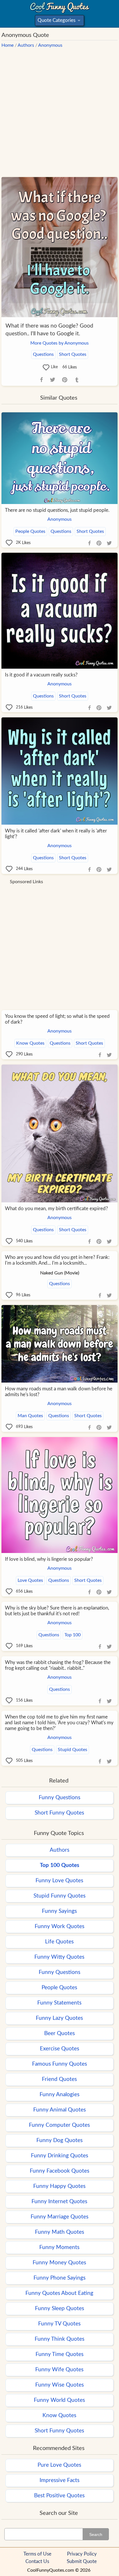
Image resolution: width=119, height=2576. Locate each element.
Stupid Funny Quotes (59, 1896)
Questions (43, 354)
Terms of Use (37, 2554)
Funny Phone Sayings (59, 2278)
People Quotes (30, 531)
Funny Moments (59, 2247)
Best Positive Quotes (59, 2496)
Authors (26, 45)
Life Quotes (59, 1942)
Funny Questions (59, 1798)
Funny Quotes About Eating (59, 2293)
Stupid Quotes (72, 1750)
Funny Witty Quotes (59, 1957)
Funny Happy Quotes (59, 2186)
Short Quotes (73, 354)
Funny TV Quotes (59, 2324)
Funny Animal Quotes (59, 2110)
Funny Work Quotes (59, 1927)
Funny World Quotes (59, 2400)
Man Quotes (30, 1416)
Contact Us (37, 2561)
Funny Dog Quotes (59, 2140)
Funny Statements (59, 2003)
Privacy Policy (82, 2554)
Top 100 (72, 1635)
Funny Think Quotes (59, 2339)
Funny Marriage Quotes (59, 2217)
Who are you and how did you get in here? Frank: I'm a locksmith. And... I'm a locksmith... (57, 1260)
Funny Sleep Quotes (59, 2309)
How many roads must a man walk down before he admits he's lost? (59, 1392)
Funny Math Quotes (59, 2232)
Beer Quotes (59, 2033)
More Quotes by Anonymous (59, 343)
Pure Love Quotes (59, 2465)
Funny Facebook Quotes (59, 2171)
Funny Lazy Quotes (59, 2018)
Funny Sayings (59, 1911)
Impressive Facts (59, 2480)
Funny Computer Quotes (59, 2125)
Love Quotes (30, 1580)
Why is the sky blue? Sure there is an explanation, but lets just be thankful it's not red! (57, 1611)
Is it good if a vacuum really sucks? (41, 675)
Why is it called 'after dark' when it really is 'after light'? (56, 834)
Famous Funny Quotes (59, 2064)
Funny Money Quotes (59, 2263)
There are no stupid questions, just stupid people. (57, 510)
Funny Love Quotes (59, 1881)
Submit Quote (82, 2561)
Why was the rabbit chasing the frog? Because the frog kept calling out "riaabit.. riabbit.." (58, 1665)
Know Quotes (30, 1043)
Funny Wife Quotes (59, 2370)
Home (8, 45)
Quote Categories (58, 22)
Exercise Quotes (59, 2049)
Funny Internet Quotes (59, 2202)
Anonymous (50, 45)
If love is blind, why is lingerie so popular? (49, 1559)
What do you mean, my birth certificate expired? (56, 1209)
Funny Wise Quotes (59, 2385)
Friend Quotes (59, 2079)
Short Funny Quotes (59, 1813)
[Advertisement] (59, 110)
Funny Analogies (59, 2095)
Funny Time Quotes (59, 2354)
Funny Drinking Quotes (59, 2156)
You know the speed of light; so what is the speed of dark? (57, 1019)
